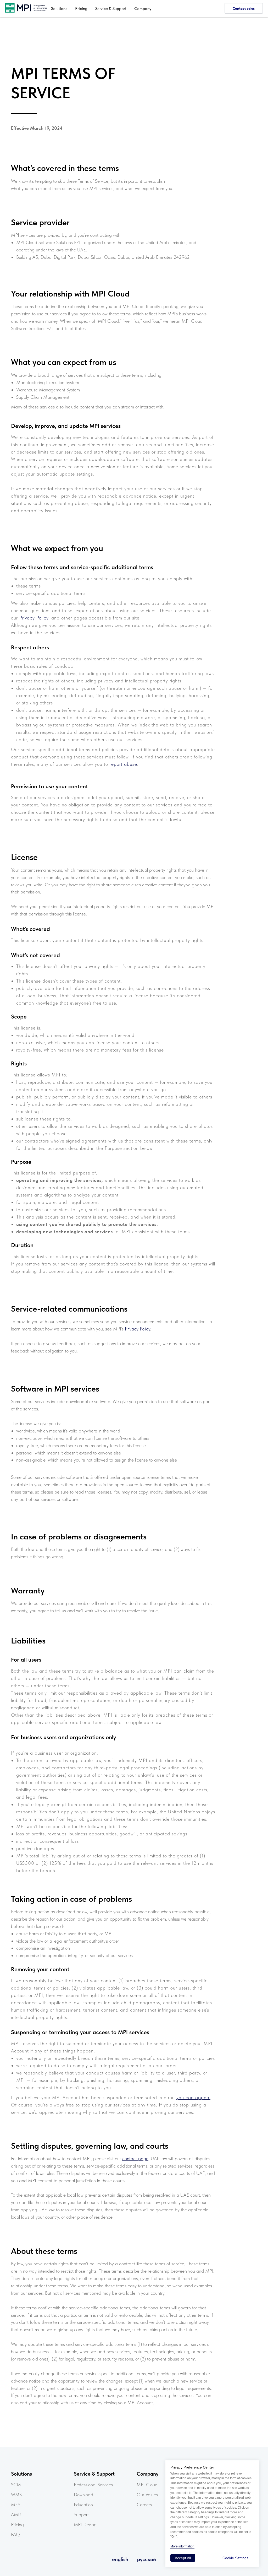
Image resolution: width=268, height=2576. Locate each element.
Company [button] (143, 9)
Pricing (81, 9)
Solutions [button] (59, 9)
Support (81, 2515)
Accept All (183, 2558)
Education (83, 2505)
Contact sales (244, 8)
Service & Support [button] (111, 9)
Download (83, 2495)
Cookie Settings (235, 2558)
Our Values (147, 2495)
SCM (16, 2485)
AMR (16, 2515)
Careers (144, 2505)
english (120, 2559)
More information (182, 2546)
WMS (16, 2495)
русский (147, 2559)
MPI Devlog (85, 2524)
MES (16, 2505)
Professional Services (93, 2485)
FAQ (15, 2534)
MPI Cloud (147, 2485)
